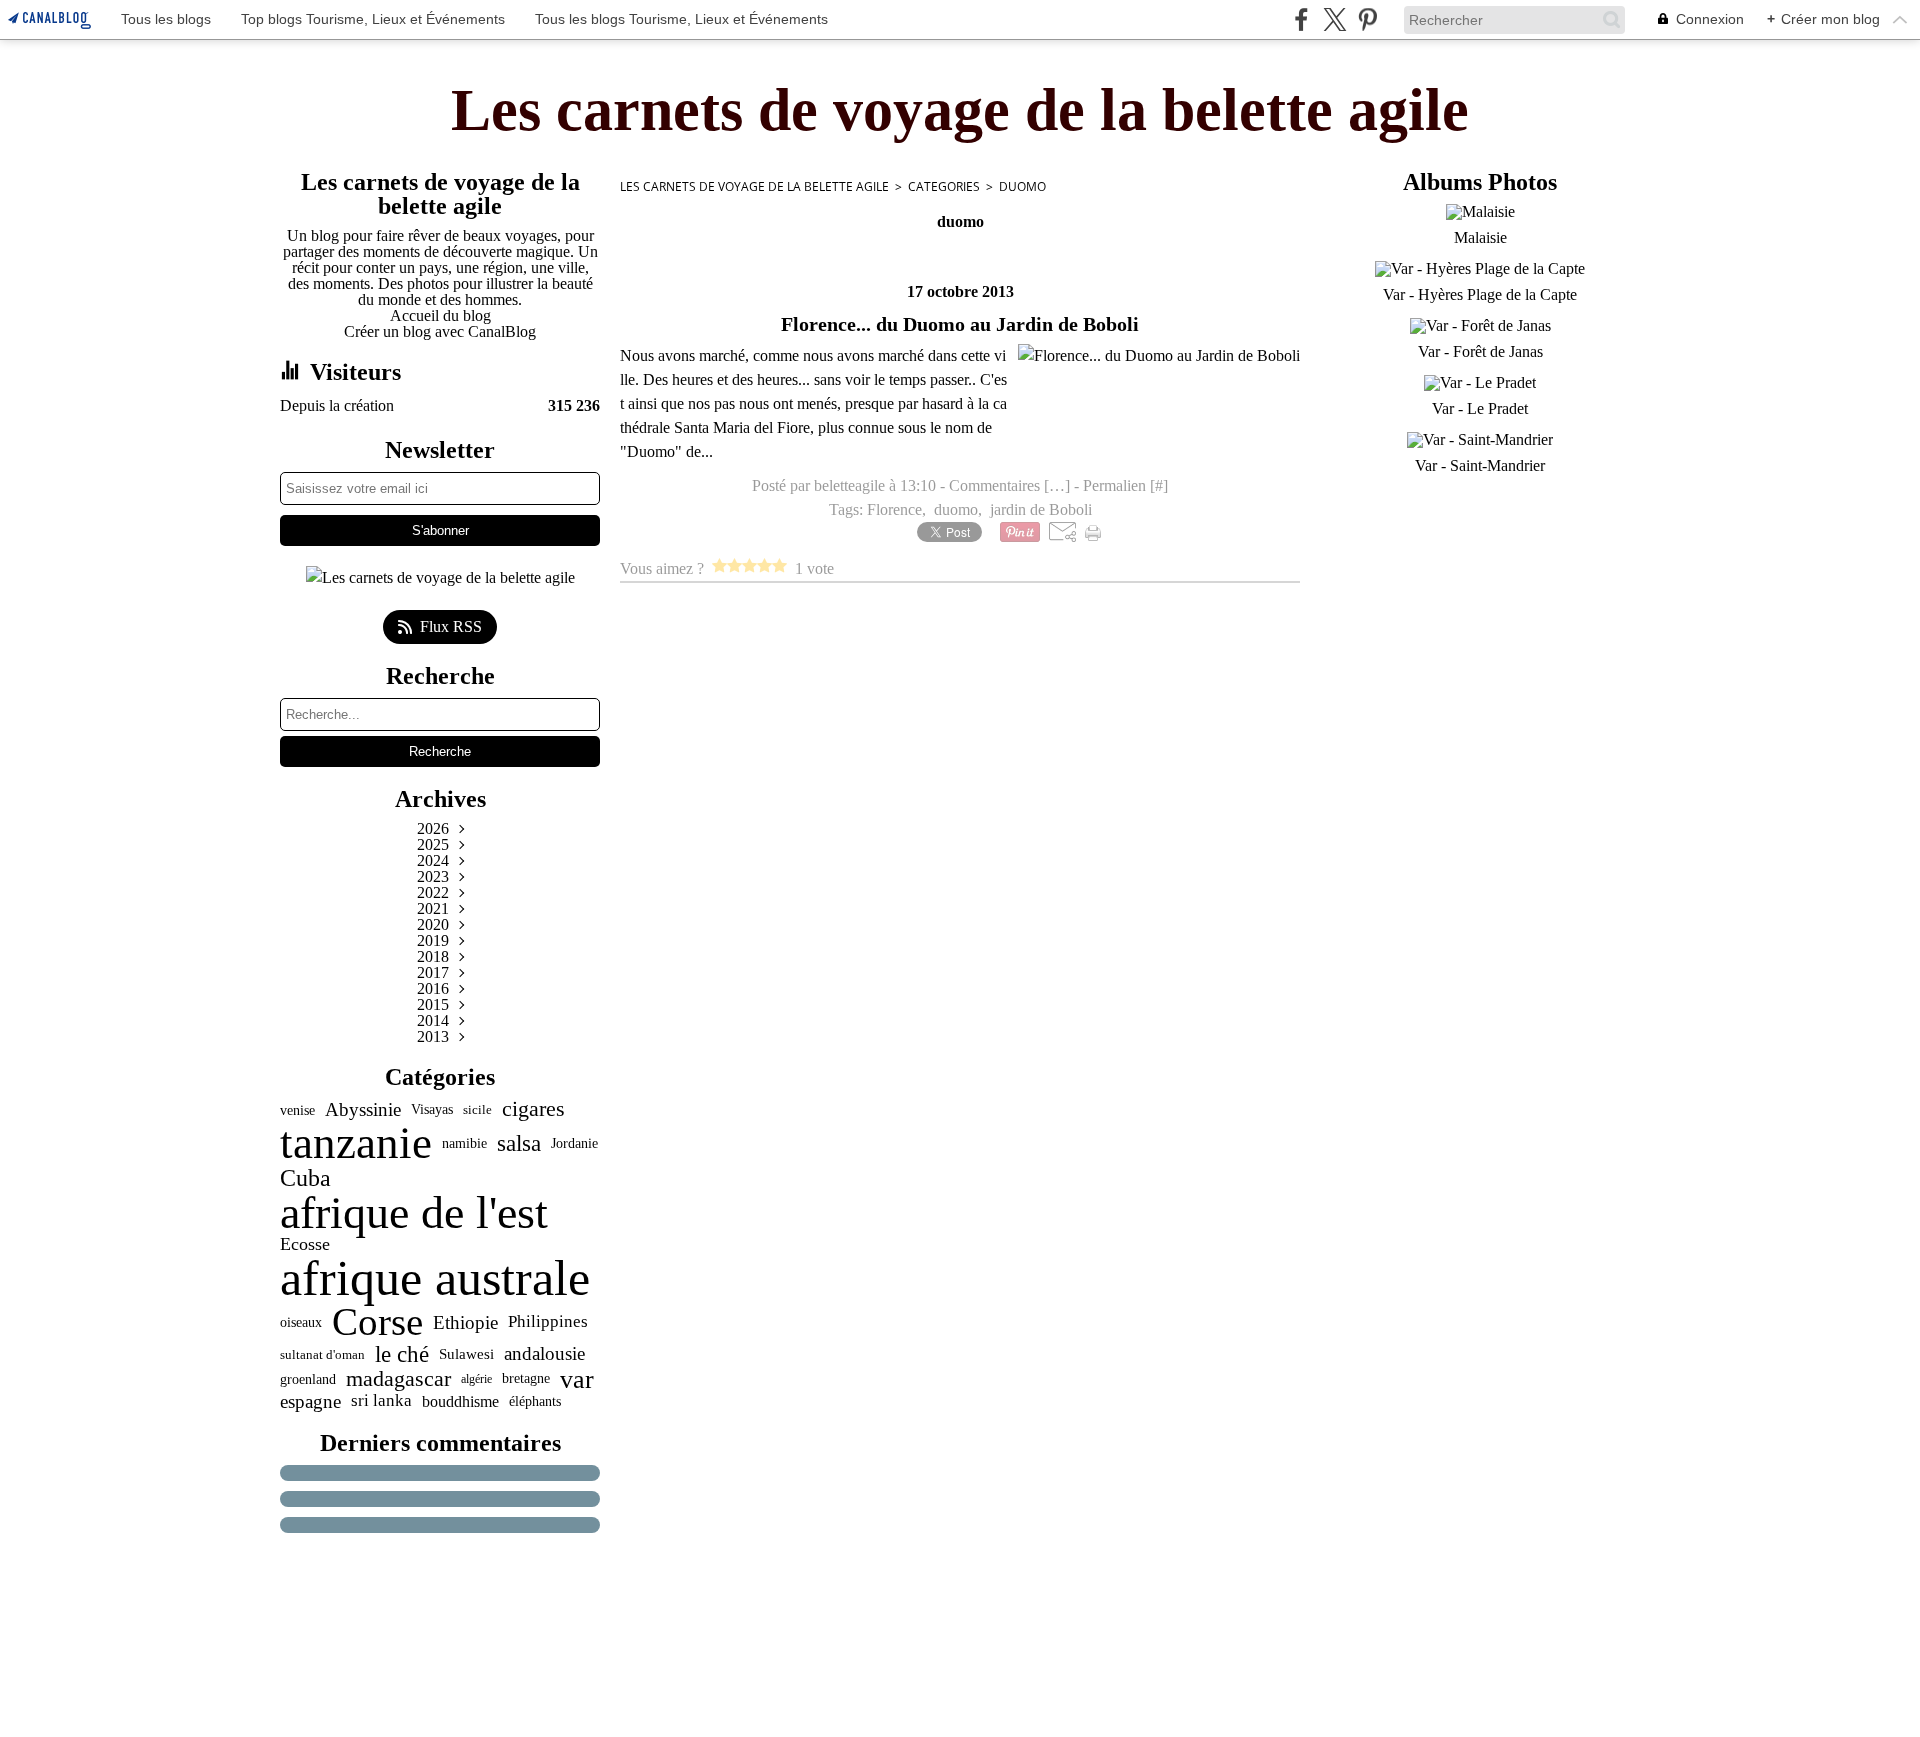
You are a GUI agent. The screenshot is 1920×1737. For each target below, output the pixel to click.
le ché (402, 1354)
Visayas (432, 1110)
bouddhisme (460, 1402)
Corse (377, 1322)
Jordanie (574, 1143)
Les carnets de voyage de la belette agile (754, 186)
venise (297, 1110)
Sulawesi (466, 1353)
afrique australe (435, 1278)
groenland (308, 1379)
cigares (533, 1110)
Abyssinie (363, 1109)
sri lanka (381, 1401)
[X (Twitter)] (1334, 19)
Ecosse (305, 1245)
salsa (519, 1143)
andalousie (544, 1354)
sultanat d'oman (322, 1354)
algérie (476, 1379)
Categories (944, 186)
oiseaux (301, 1323)
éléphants (535, 1402)
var (577, 1379)
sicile (477, 1109)
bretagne (526, 1379)
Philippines (548, 1322)
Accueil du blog (440, 315)
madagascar (398, 1379)
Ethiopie (465, 1322)
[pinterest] (1367, 19)
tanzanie (356, 1143)
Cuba (305, 1178)
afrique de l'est (414, 1213)
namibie (464, 1143)
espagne (310, 1401)
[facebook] (1301, 19)
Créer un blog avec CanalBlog (440, 331)
